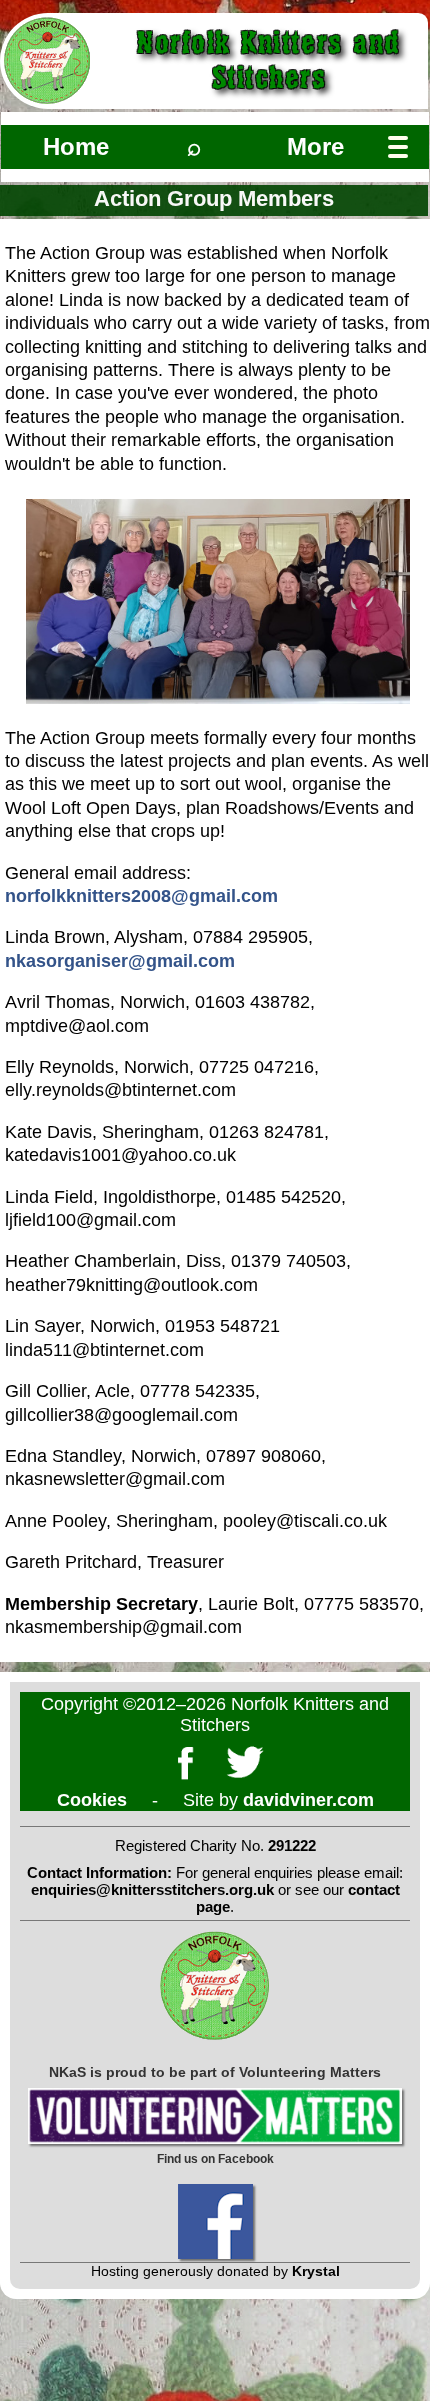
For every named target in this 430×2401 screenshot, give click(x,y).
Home (76, 146)
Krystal (316, 2271)
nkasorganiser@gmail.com (120, 961)
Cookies (92, 1800)
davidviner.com (308, 1800)
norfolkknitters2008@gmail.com (141, 896)
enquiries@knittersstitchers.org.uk (152, 1889)
